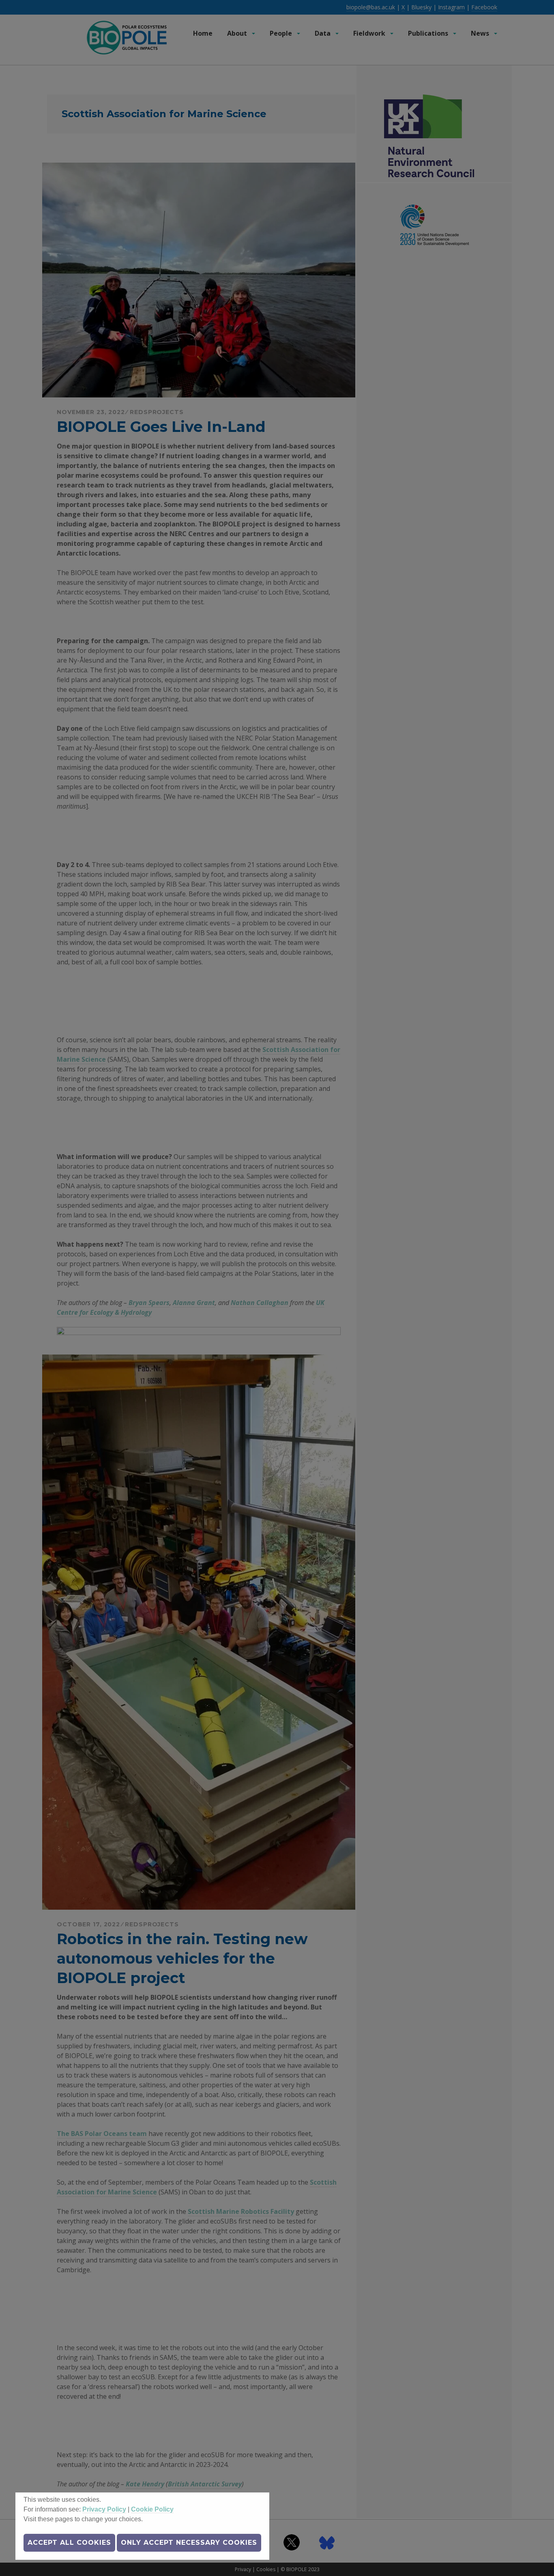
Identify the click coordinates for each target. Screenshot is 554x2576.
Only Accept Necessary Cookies (189, 2543)
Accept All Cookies (69, 2543)
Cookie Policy (152, 2509)
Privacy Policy (104, 2509)
